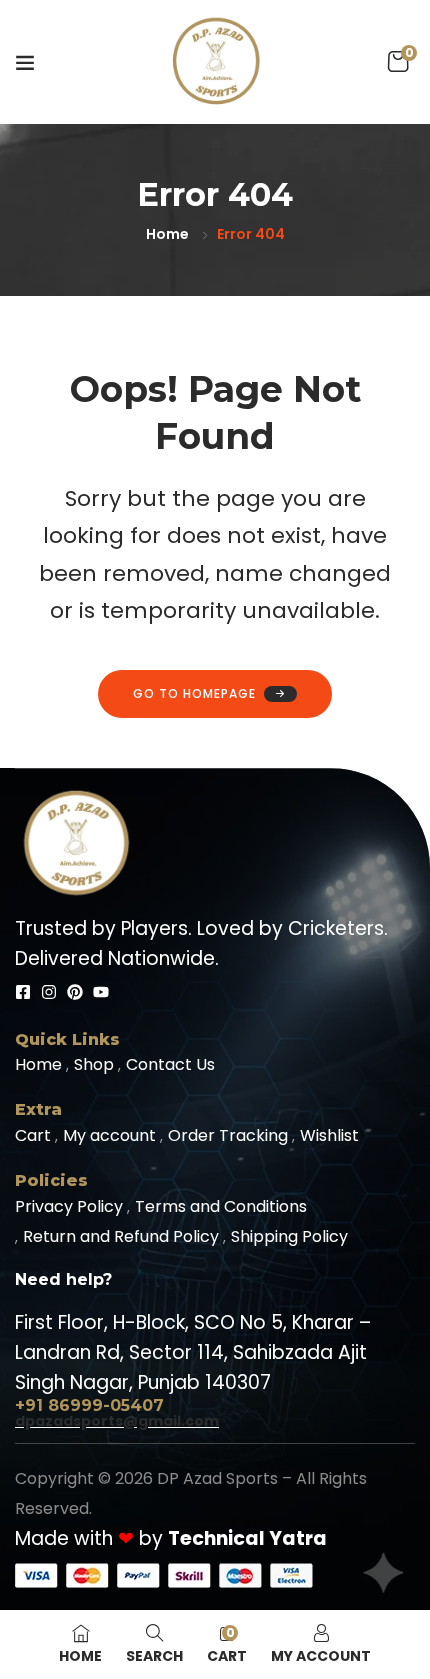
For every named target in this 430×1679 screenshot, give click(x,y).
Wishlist (329, 1135)
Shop (94, 1064)
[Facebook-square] (23, 992)
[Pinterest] (75, 992)
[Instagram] (49, 992)
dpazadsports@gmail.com (117, 1421)
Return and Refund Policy (121, 1236)
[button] (398, 62)
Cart (33, 1135)
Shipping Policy (289, 1236)
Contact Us (170, 1064)
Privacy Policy (69, 1206)
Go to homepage (194, 693)
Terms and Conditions (221, 1206)
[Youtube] (101, 992)
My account (109, 1135)
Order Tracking (228, 1135)
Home (167, 234)
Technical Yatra (247, 1538)
